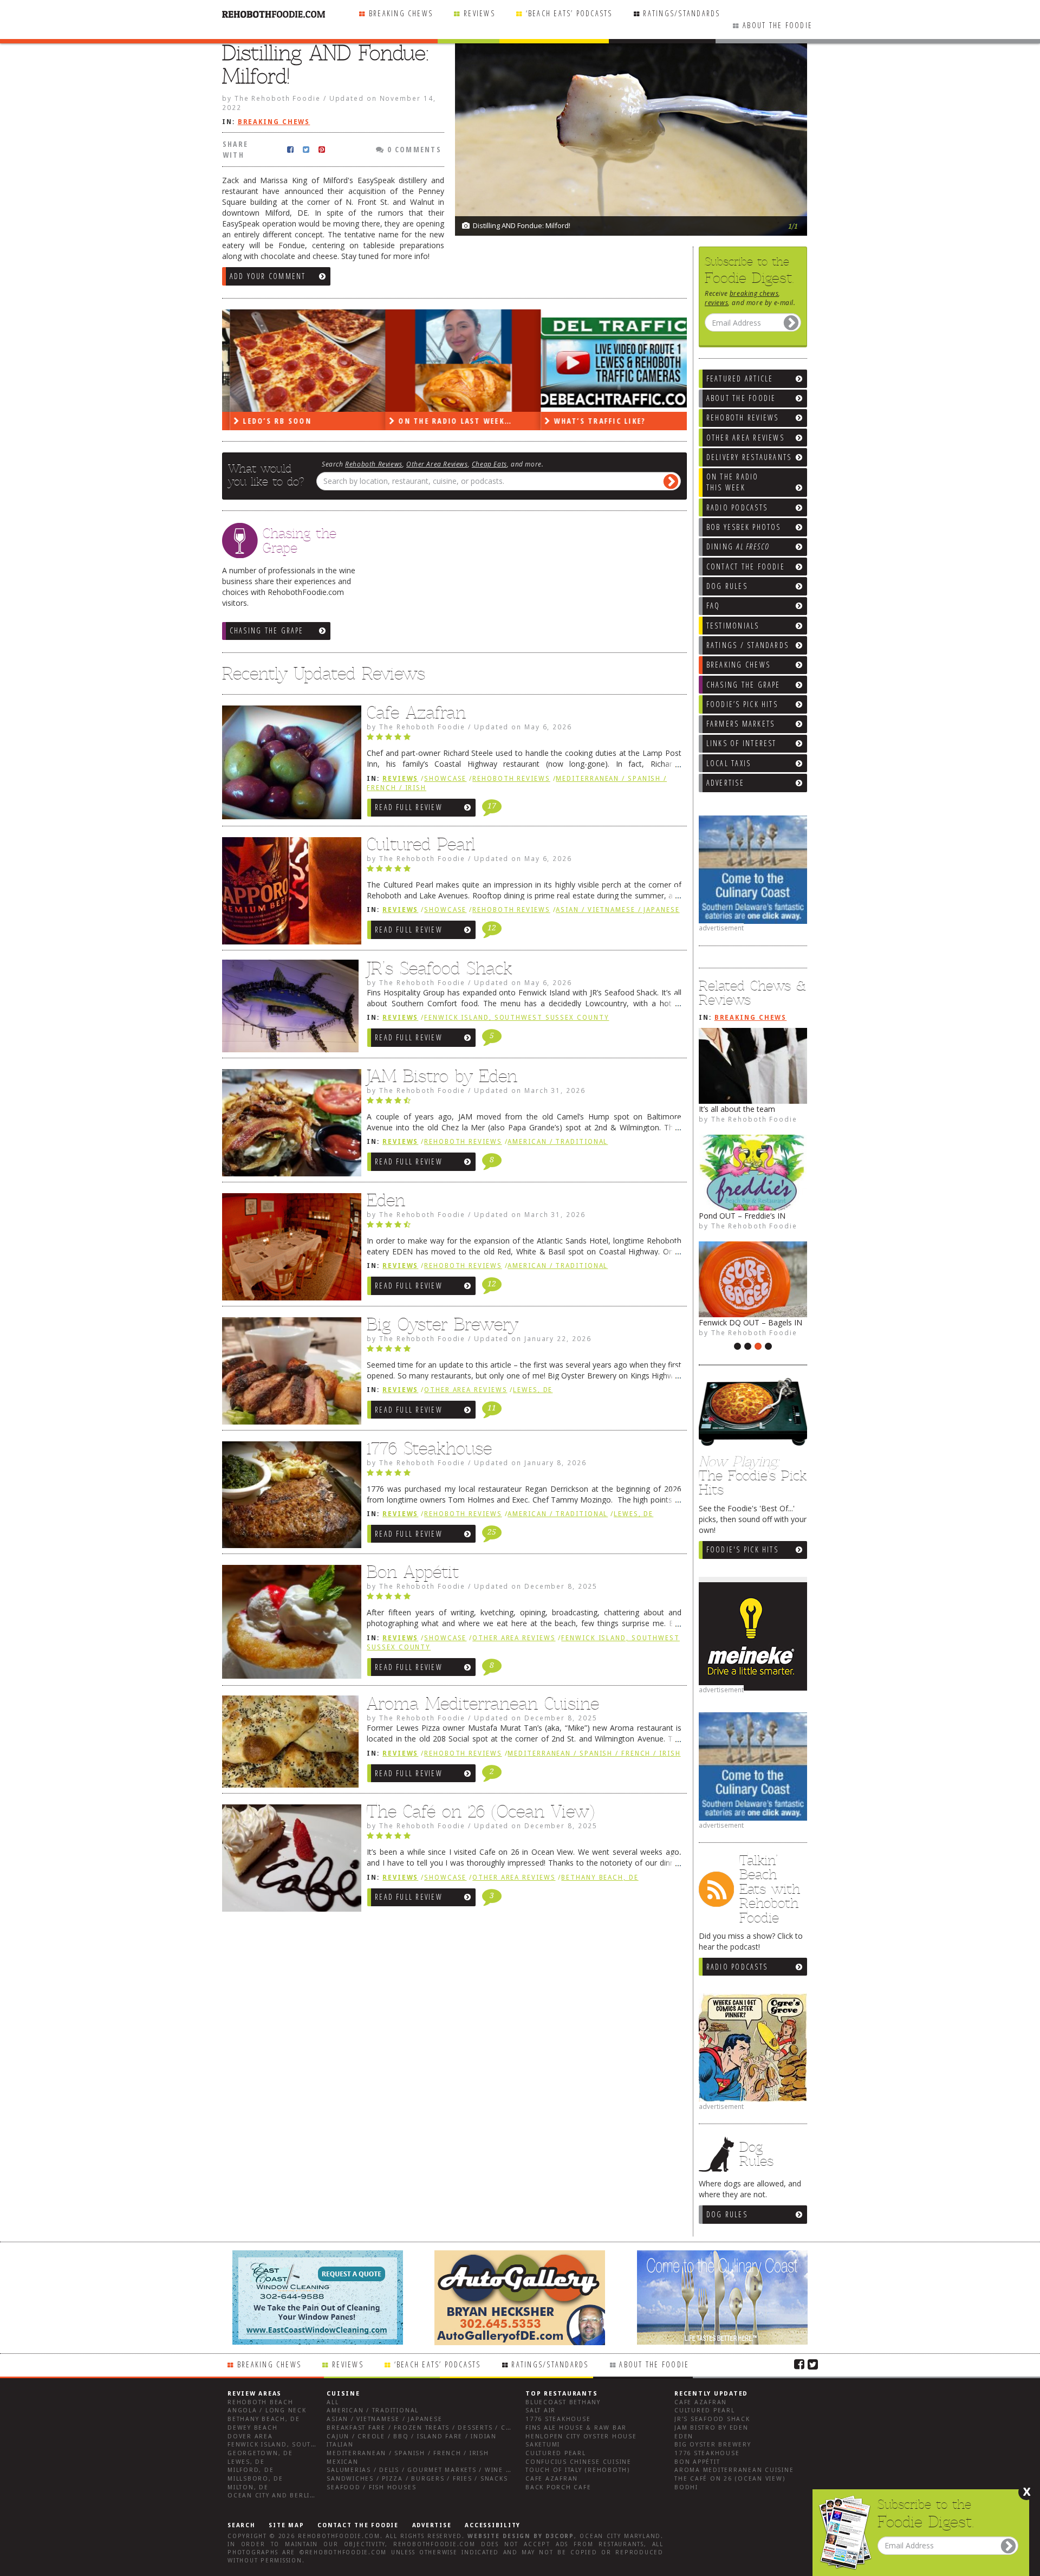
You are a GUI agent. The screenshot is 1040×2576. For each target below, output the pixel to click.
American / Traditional (558, 1142)
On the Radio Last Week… (446, 421)
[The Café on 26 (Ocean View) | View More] (289, 1861)
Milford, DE (251, 2470)
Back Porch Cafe (558, 2487)
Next (794, 179)
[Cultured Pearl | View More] (289, 894)
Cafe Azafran (416, 713)
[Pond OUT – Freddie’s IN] (753, 1173)
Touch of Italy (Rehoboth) (578, 2470)
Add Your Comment (268, 276)
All (333, 2402)
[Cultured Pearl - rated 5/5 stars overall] (524, 871)
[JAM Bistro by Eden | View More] (289, 1125)
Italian (340, 2445)
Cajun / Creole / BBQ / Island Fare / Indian (412, 2436)
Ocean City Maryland (620, 2536)
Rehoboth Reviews (374, 464)
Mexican (342, 2462)
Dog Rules (727, 2214)
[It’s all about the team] (753, 1066)
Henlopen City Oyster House (581, 2436)
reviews (716, 302)
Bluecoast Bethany (563, 2402)
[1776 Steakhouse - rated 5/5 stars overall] (524, 1475)
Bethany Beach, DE (600, 1878)
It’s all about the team (737, 1109)
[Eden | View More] (289, 1250)
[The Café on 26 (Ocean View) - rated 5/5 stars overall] (524, 1839)
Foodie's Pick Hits (742, 1549)
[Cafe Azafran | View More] (289, 765)
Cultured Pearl (421, 844)
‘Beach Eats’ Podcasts (569, 13)
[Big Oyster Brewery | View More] (289, 1374)
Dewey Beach (252, 2428)
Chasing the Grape (267, 630)
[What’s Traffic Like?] (611, 361)
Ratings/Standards (681, 13)
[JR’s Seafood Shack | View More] (289, 1010)
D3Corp (560, 2536)
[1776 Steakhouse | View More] (289, 1498)
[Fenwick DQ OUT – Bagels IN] (753, 1279)
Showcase (445, 779)
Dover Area (250, 2436)
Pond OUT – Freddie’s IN (742, 1216)
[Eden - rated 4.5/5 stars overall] (524, 1227)
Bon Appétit (413, 1572)
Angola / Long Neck (267, 2410)
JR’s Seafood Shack (440, 968)
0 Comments (413, 149)
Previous (772, 179)
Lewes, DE (533, 1390)
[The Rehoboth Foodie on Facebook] (799, 2364)
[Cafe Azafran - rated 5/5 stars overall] (524, 740)
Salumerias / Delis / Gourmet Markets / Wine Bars (425, 2470)
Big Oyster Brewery (443, 1324)
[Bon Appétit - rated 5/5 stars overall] (524, 1599)
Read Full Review (409, 807)
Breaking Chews (401, 13)
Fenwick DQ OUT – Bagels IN (750, 1322)
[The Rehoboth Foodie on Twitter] (813, 2364)
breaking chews (754, 293)
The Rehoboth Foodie (754, 1119)
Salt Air (541, 2410)
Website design (499, 2536)
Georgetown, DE (260, 2453)
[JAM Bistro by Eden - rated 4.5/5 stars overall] (524, 1103)
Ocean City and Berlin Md (278, 2496)
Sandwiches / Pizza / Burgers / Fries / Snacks (417, 2479)
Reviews (479, 13)
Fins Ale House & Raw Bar (576, 2428)
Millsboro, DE (255, 2479)
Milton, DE (248, 2487)
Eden (386, 1200)
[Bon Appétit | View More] (289, 1624)
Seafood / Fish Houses (371, 2487)
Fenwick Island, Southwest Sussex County (516, 1018)
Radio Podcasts (737, 1967)
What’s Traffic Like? (590, 421)
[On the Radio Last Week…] (455, 361)
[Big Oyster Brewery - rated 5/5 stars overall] (524, 1351)
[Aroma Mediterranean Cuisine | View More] (289, 1745)
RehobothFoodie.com (339, 2536)
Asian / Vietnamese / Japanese (617, 910)
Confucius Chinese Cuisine (578, 2462)
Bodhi (686, 2487)
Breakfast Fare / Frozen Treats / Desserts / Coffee (427, 2428)
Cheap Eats (489, 464)
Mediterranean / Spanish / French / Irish (594, 1753)
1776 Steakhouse (429, 1448)
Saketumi (543, 2445)
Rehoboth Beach (261, 2402)
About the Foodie (778, 25)
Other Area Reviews (437, 464)
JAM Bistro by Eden (442, 1076)
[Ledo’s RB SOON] (300, 361)
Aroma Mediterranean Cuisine (483, 1704)
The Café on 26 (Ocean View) (481, 1811)
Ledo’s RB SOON (268, 421)
